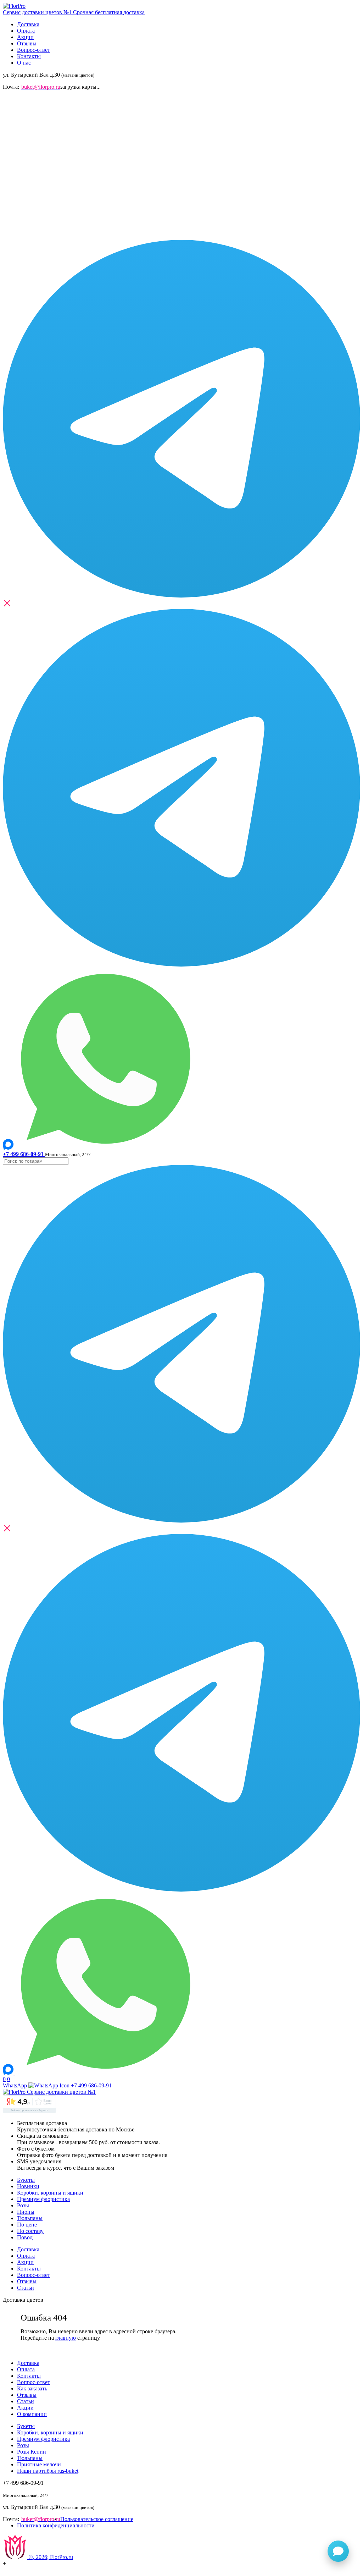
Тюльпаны (30, 2218)
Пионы (26, 2212)
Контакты (29, 56)
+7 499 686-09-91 (91, 2085)
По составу (30, 2231)
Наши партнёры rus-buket (48, 2471)
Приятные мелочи (39, 2464)
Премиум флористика (43, 2199)
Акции (25, 37)
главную (66, 2338)
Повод (25, 2237)
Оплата (26, 31)
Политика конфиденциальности (56, 2525)
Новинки (28, 2186)
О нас (24, 63)
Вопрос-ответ (33, 50)
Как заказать (32, 2388)
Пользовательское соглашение (97, 2519)
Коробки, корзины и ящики (50, 2193)
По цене (27, 2225)
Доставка (28, 24)
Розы (23, 2205)
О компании (32, 2414)
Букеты (26, 2180)
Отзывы (27, 43)
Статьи (26, 2288)
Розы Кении (32, 2452)
